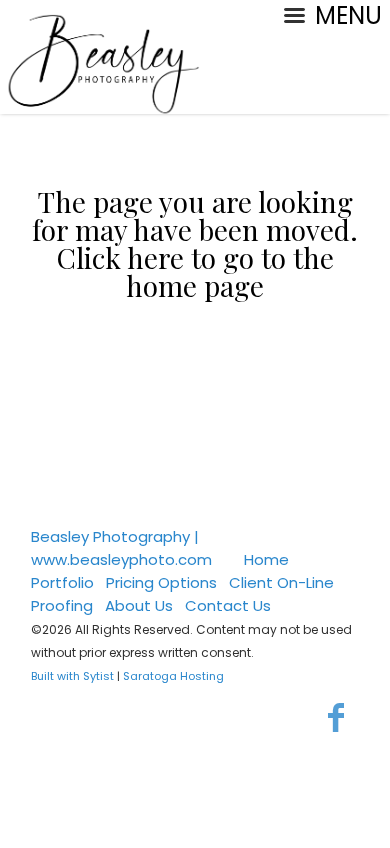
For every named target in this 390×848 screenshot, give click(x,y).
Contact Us (228, 605)
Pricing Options (161, 582)
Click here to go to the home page (195, 271)
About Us (139, 605)
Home (266, 559)
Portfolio (62, 582)
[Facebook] (336, 717)
